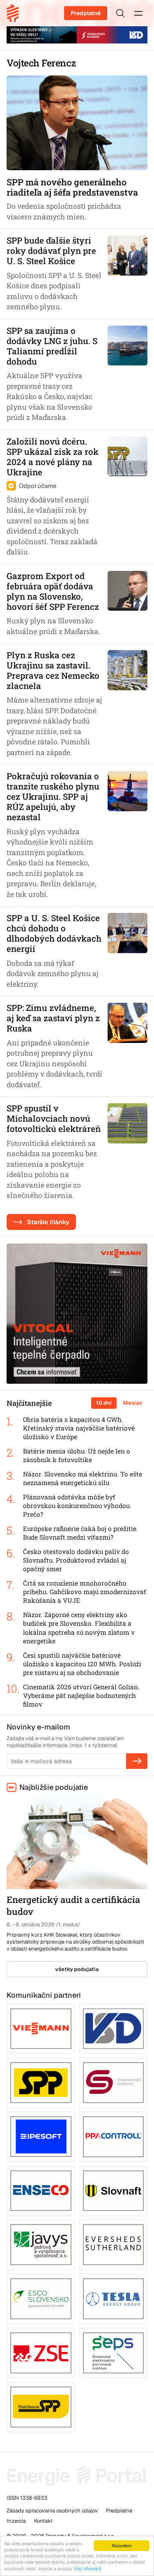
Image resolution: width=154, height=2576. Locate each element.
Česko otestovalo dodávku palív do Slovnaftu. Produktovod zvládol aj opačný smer (76, 1560)
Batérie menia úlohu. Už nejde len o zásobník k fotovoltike (77, 1455)
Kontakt (43, 2521)
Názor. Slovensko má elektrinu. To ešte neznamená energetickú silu (83, 1478)
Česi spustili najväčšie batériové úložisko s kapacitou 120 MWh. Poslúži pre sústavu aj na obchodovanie (82, 1664)
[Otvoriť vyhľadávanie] (120, 13)
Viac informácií (88, 2568)
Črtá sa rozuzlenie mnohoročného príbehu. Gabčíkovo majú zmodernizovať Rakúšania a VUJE (85, 1592)
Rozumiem (122, 2545)
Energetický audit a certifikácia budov (73, 1905)
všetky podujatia (77, 1969)
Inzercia (16, 2521)
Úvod (16, 13)
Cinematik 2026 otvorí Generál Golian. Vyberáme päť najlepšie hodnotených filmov (81, 1695)
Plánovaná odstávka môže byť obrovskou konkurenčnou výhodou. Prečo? (77, 1506)
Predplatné (86, 13)
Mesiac (133, 1403)
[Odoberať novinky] (137, 1761)
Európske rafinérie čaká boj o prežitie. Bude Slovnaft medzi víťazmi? (80, 1533)
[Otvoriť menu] (138, 13)
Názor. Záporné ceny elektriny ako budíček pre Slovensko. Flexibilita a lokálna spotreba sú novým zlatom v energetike (79, 1628)
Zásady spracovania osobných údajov (52, 2511)
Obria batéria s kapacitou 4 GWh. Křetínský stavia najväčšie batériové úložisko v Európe (79, 1428)
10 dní (104, 1403)
